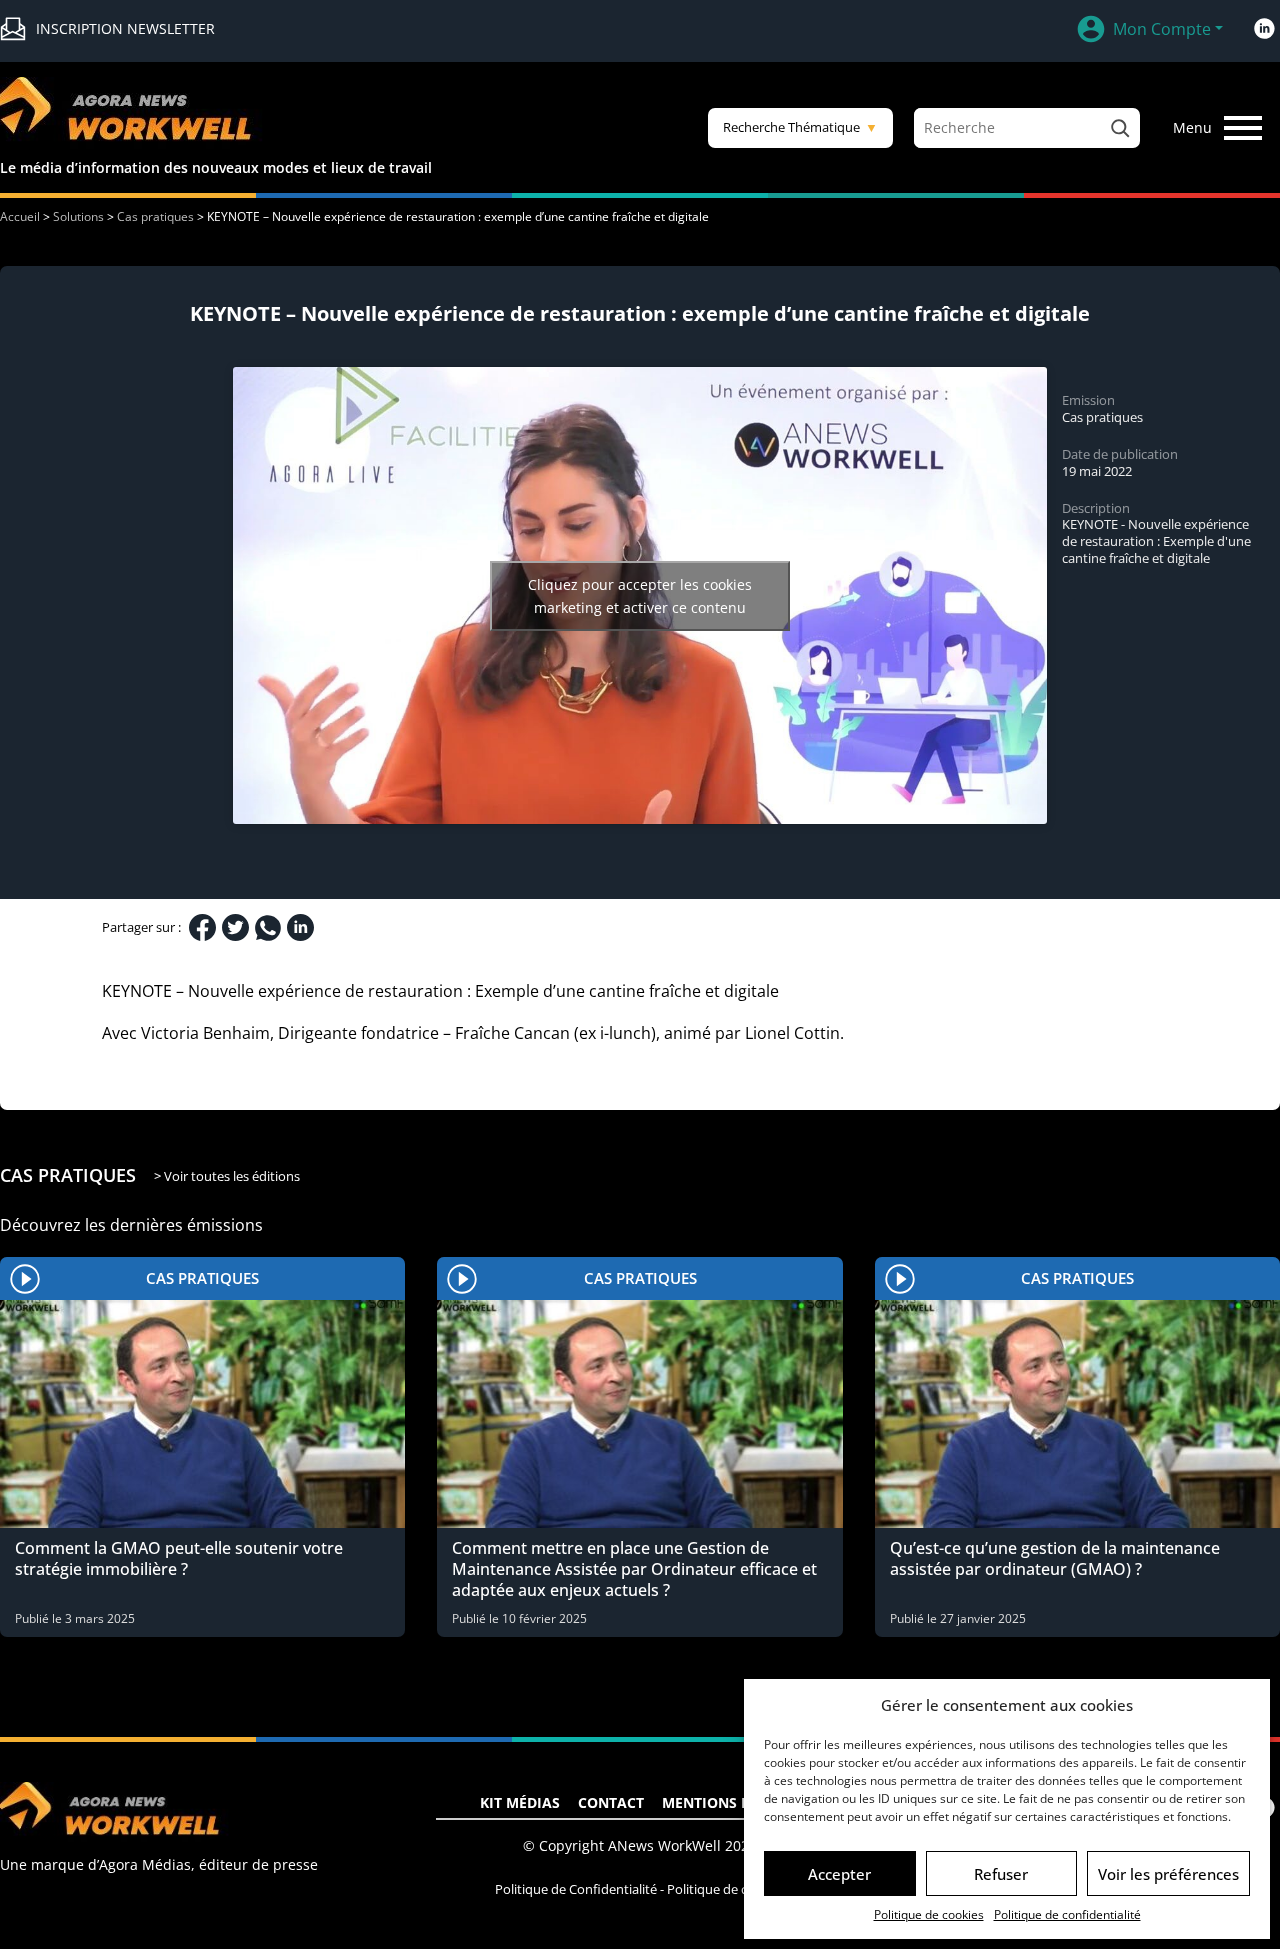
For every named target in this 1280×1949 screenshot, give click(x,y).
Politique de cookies (929, 1914)
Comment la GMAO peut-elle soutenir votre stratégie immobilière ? (179, 1558)
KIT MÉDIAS (520, 1802)
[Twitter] (235, 927)
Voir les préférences (1168, 1874)
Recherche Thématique (800, 127)
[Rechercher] (1120, 128)
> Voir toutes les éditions (227, 1176)
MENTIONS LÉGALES (731, 1802)
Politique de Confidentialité (576, 1889)
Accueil (20, 216)
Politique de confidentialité (1067, 1914)
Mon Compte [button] (1162, 29)
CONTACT (611, 1802)
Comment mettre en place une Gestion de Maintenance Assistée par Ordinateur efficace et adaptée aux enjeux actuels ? (634, 1569)
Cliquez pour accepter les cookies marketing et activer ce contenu (640, 596)
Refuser (1001, 1874)
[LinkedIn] (300, 927)
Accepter (839, 1874)
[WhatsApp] (268, 928)
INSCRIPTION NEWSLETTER (125, 28)
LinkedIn (1264, 29)
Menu (1192, 127)
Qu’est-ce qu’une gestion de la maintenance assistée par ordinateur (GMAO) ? (1055, 1558)
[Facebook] (202, 927)
